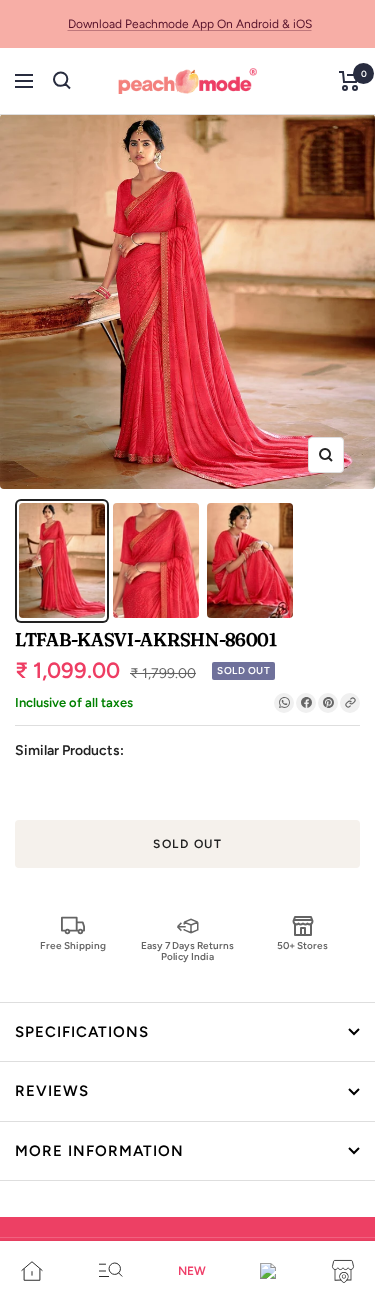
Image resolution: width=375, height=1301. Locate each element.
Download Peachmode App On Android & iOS (190, 24)
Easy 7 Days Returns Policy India (187, 950)
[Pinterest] (328, 703)
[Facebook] (306, 703)
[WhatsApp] (284, 703)
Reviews (52, 1091)
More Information (99, 1151)
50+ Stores (302, 945)
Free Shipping (73, 945)
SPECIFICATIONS (82, 1032)
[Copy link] (350, 703)
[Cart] (349, 81)
